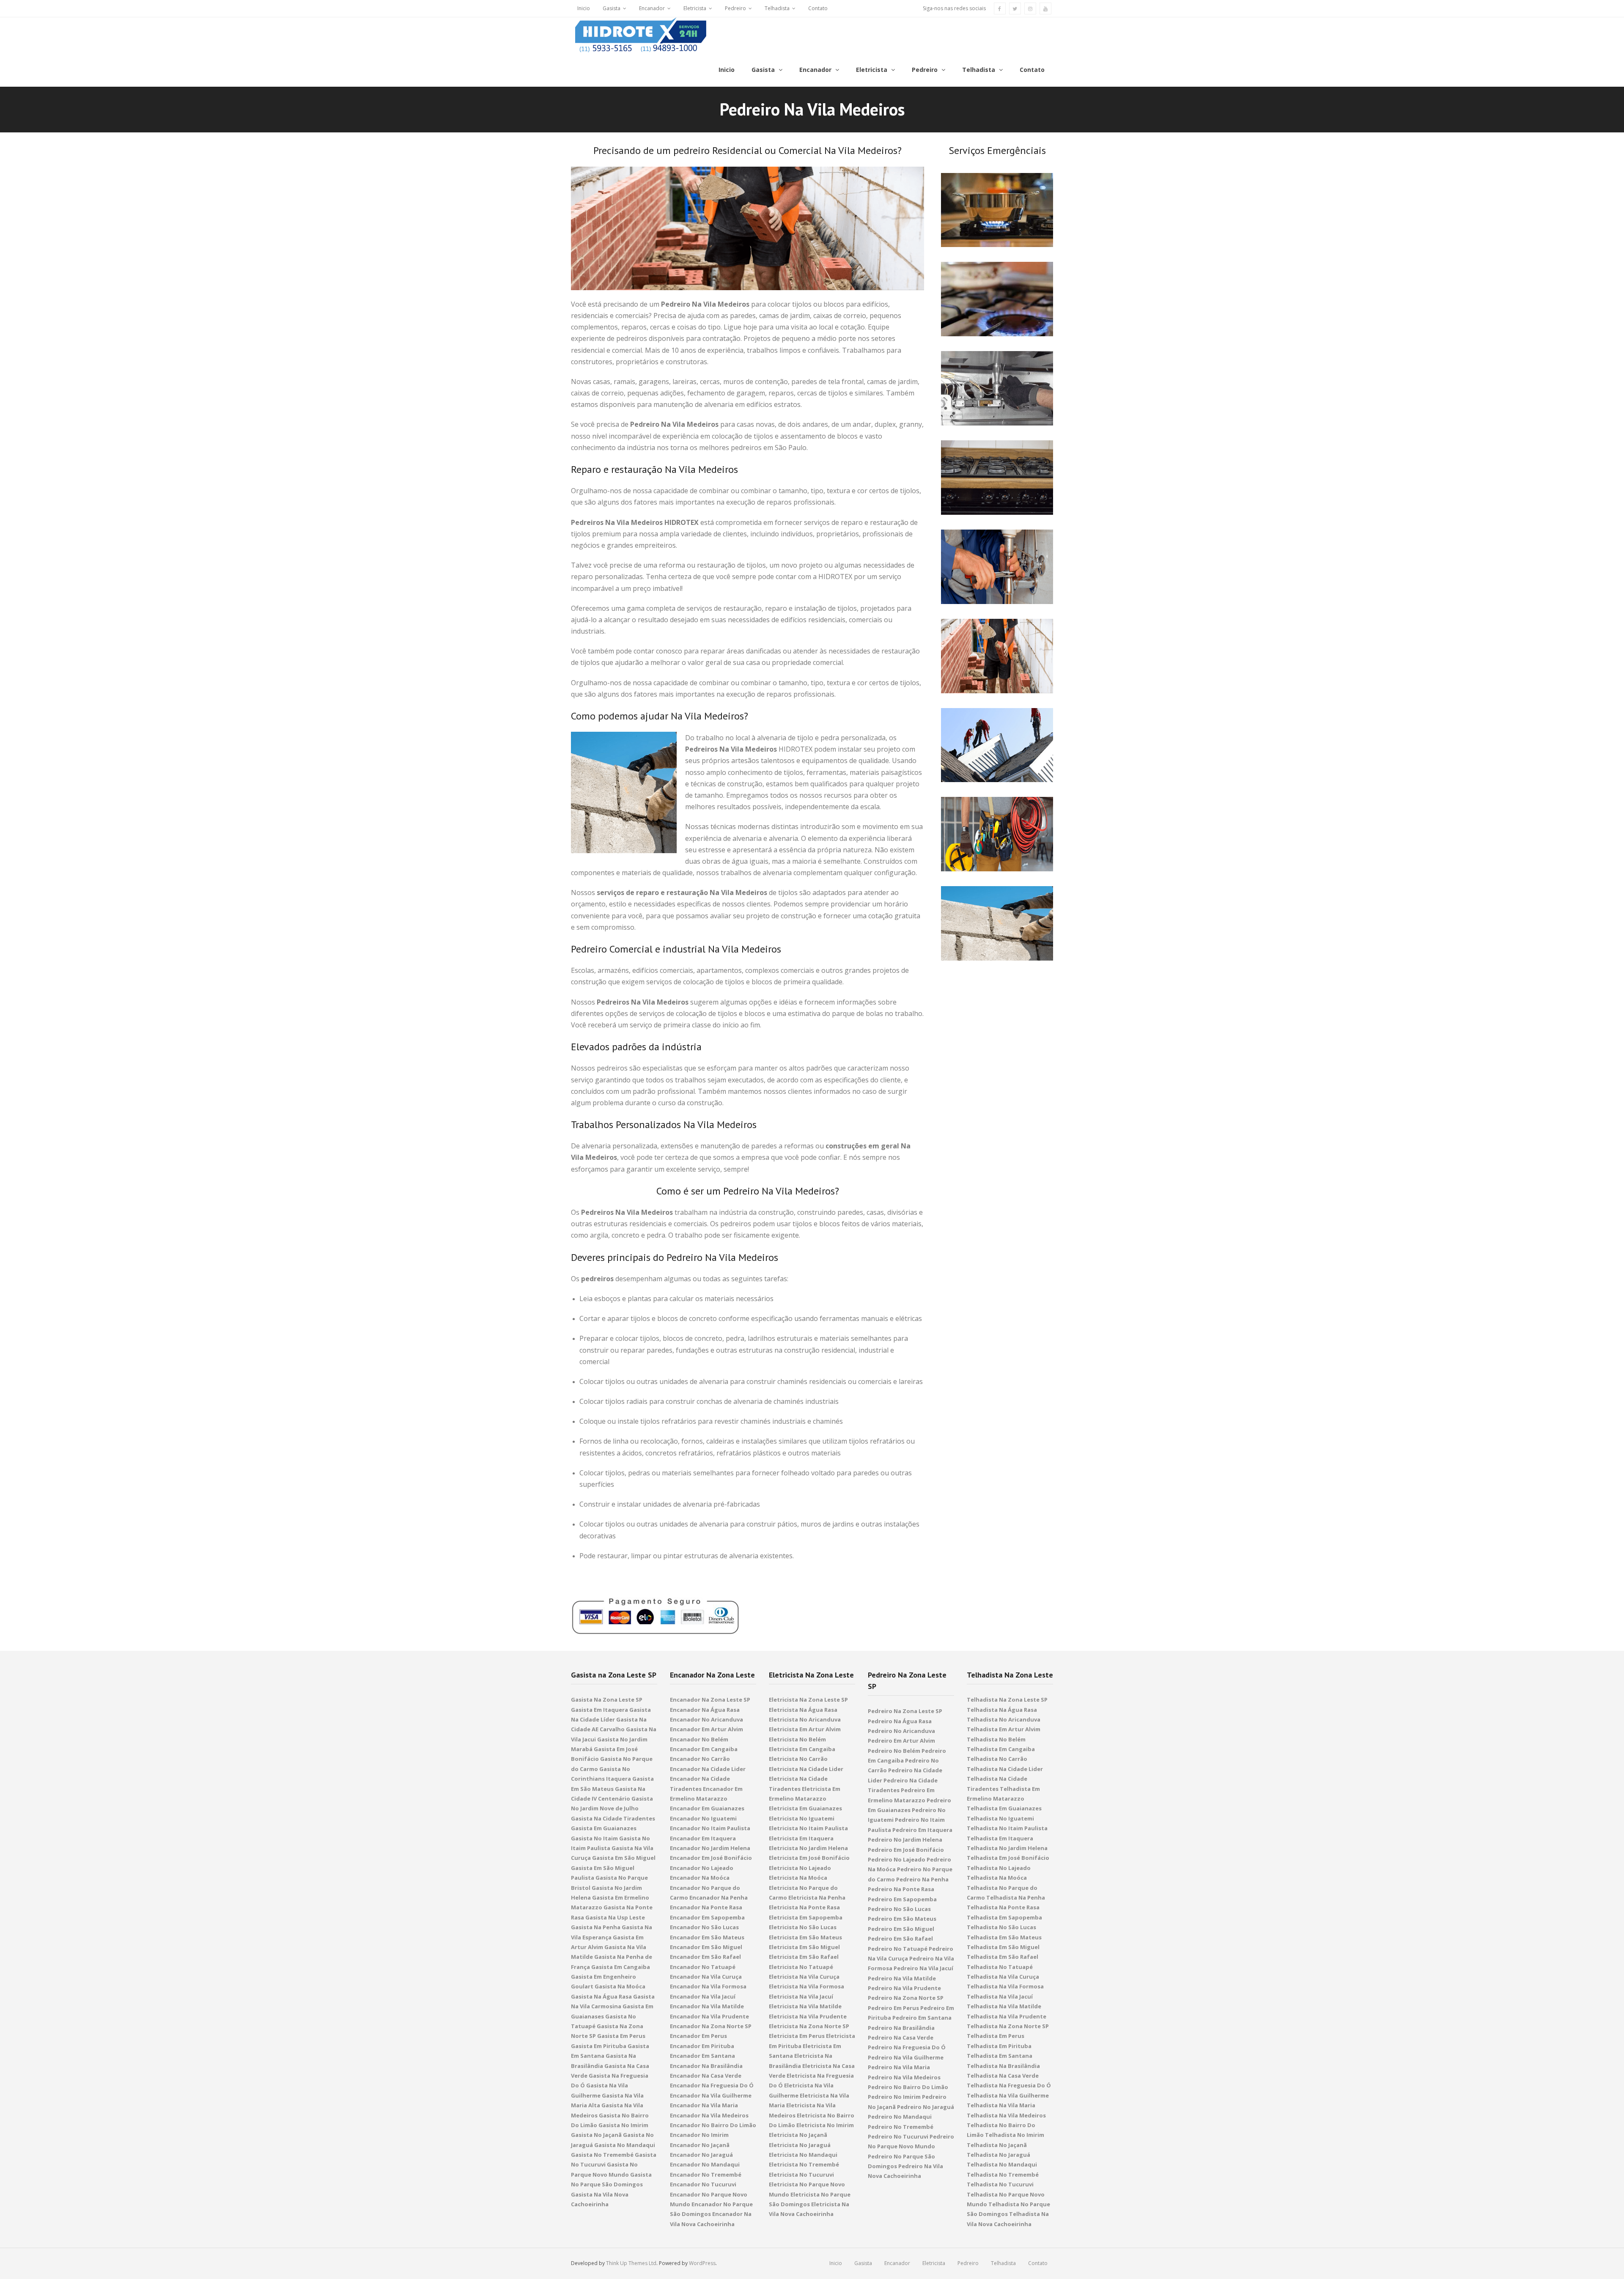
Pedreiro (735, 8)
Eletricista (695, 8)
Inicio (584, 8)
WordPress (702, 2263)
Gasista (612, 8)
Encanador (652, 8)
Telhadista (777, 8)
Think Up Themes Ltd (631, 2263)
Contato (818, 8)
